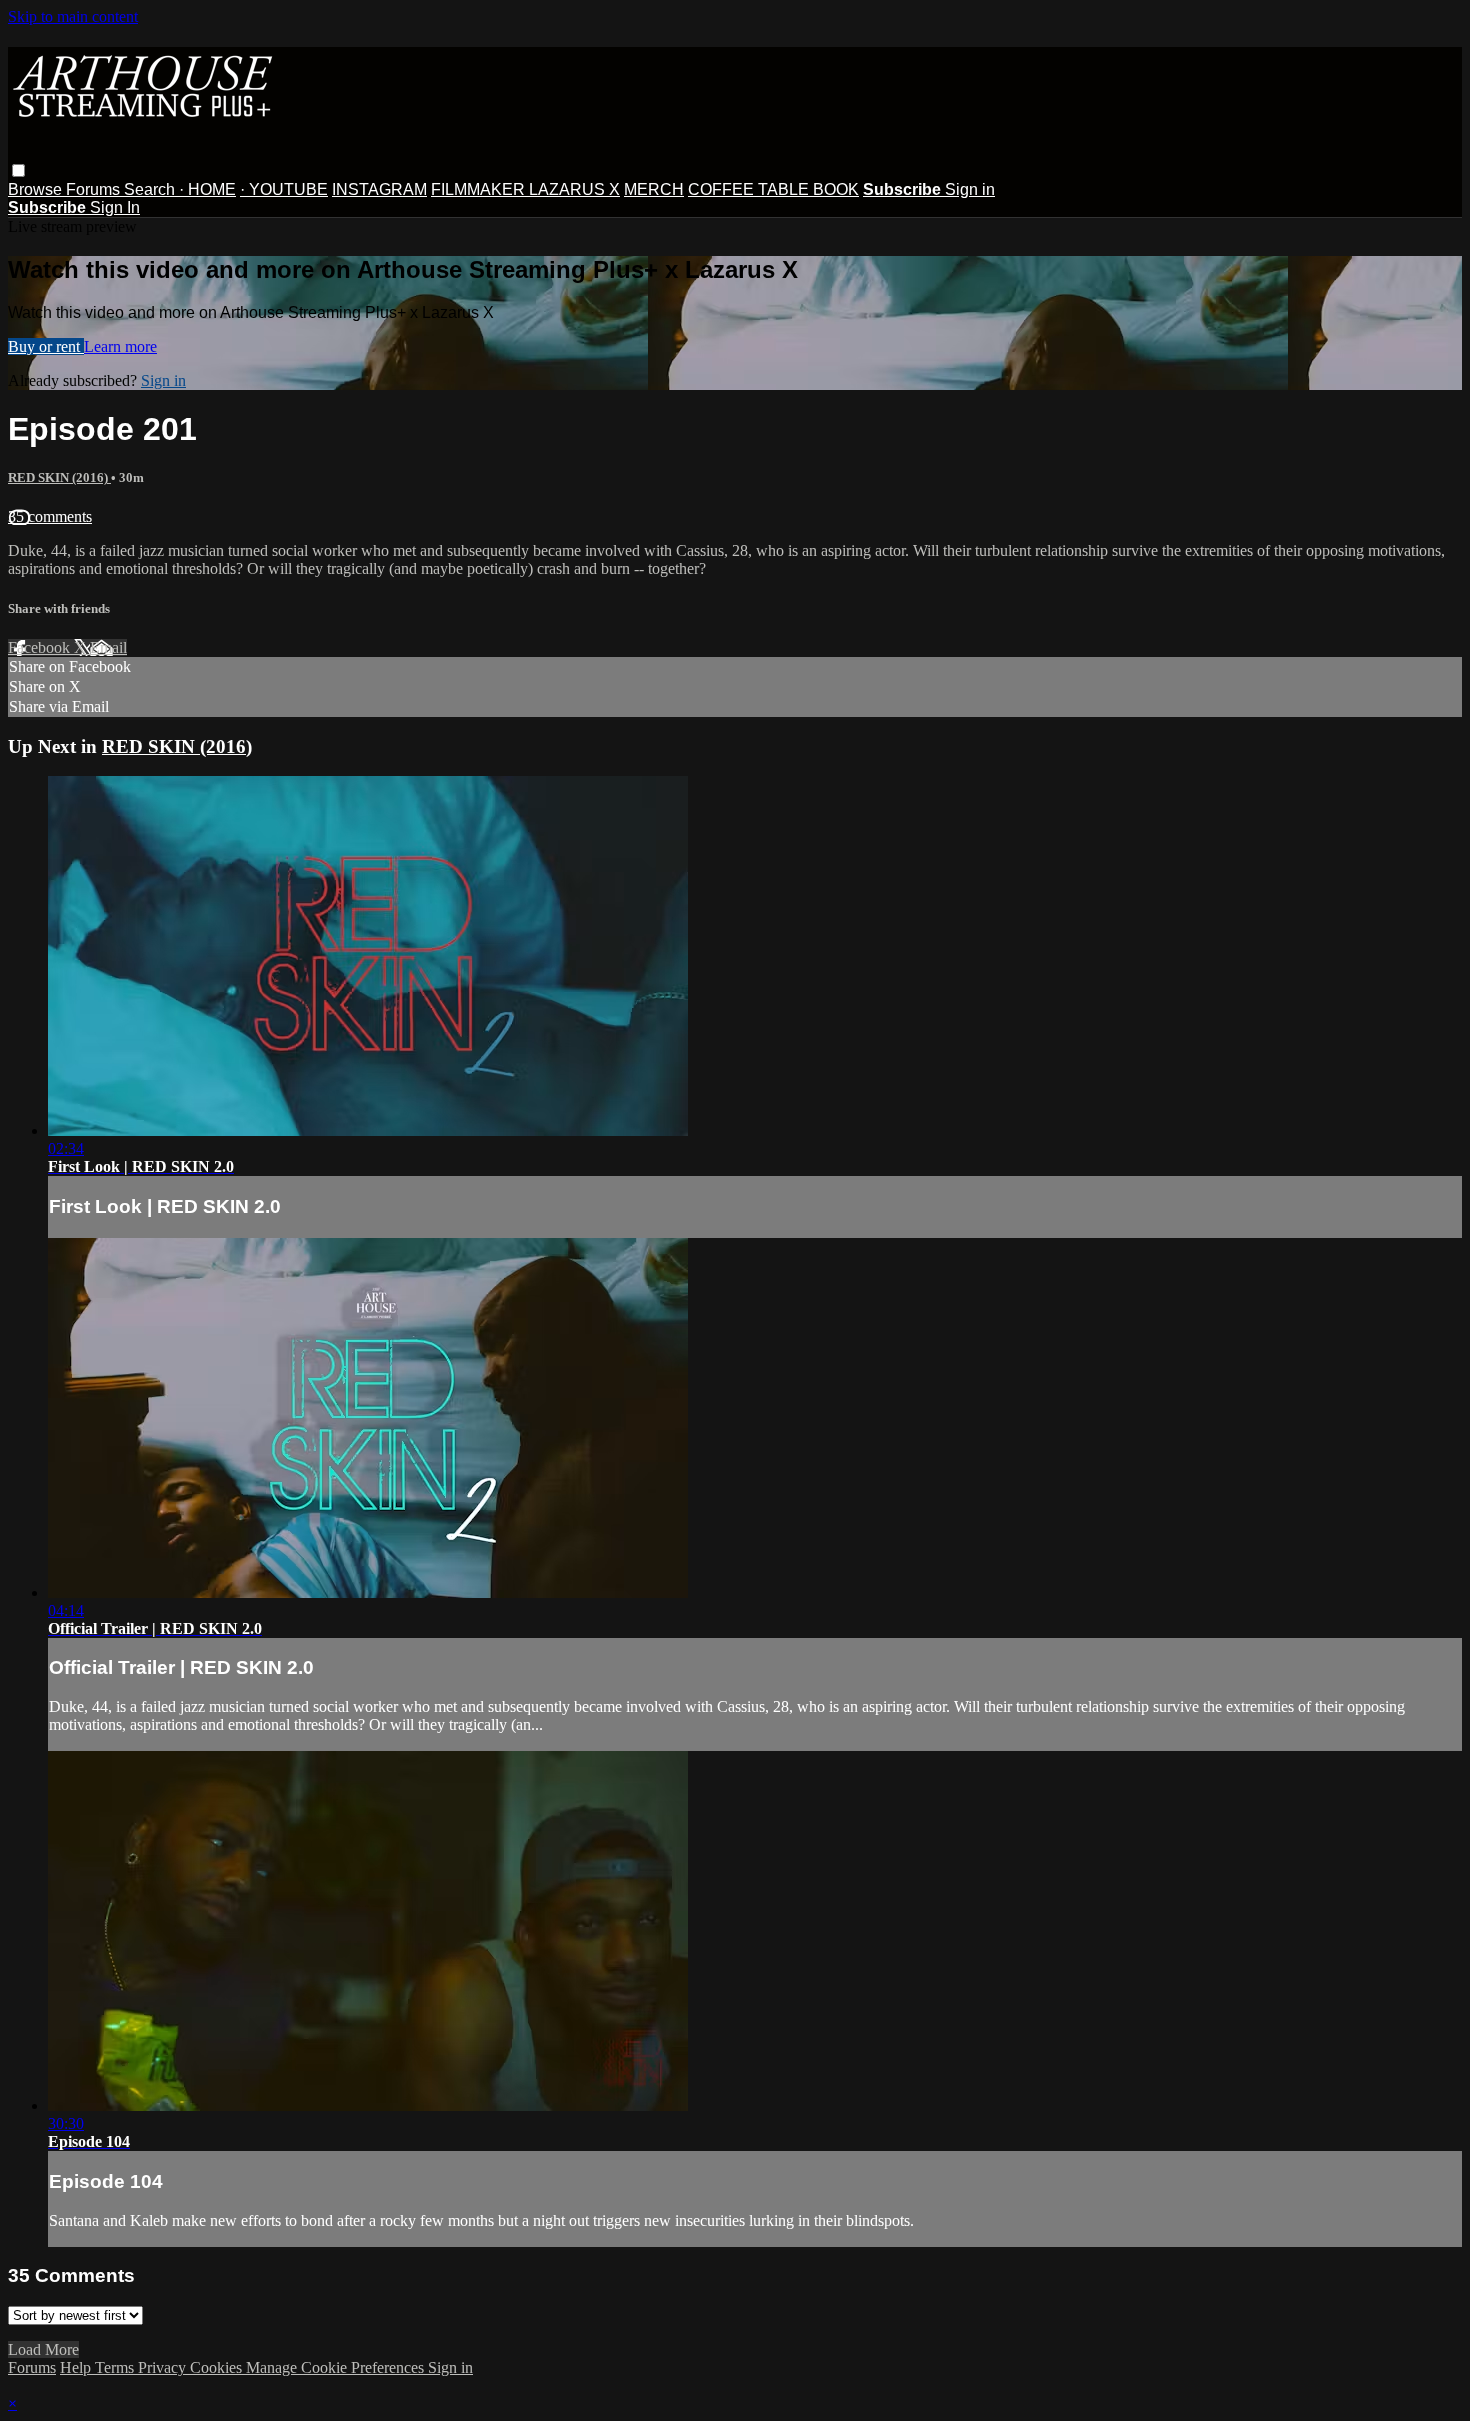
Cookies (218, 2367)
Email (108, 647)
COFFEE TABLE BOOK (773, 189)
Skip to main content (73, 16)
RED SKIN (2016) (59, 477)
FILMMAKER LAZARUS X (525, 189)
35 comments (50, 516)
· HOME (207, 189)
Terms (116, 2367)
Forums (95, 189)
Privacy (164, 2367)
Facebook (41, 647)
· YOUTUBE (284, 189)
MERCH (654, 189)
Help (77, 2367)
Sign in (970, 189)
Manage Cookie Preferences (337, 2367)
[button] (18, 170)
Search (151, 189)
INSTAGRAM (379, 189)
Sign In (115, 207)
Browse (37, 189)
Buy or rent (46, 346)
